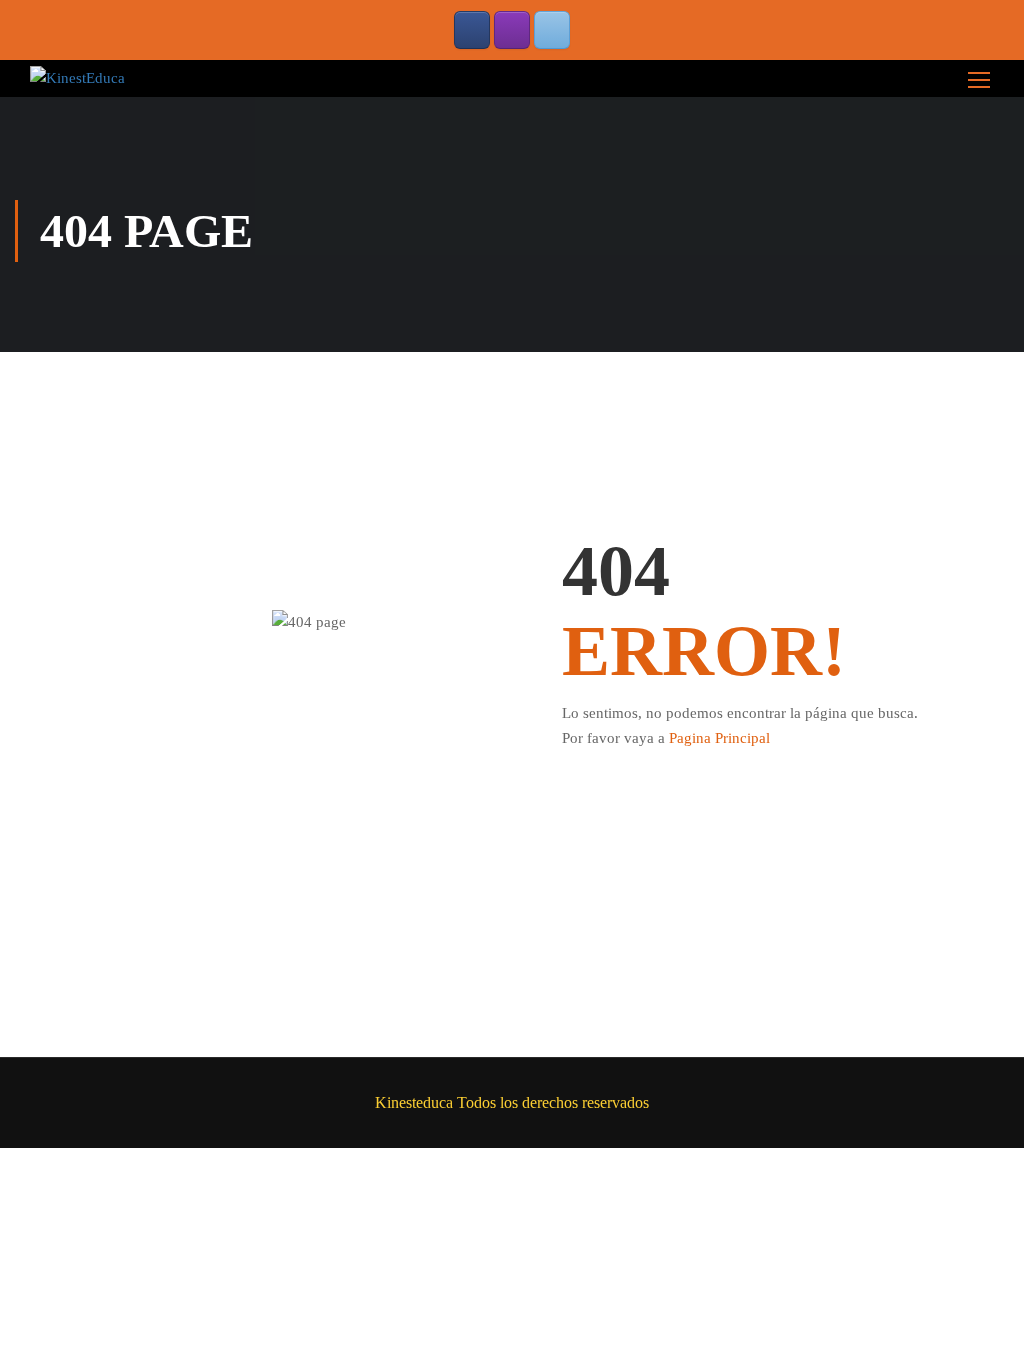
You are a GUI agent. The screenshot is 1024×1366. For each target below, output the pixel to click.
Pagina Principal (719, 738)
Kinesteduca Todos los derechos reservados (512, 1102)
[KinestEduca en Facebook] (472, 30)
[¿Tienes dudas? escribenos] (552, 30)
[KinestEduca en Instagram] (512, 30)
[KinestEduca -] (77, 78)
